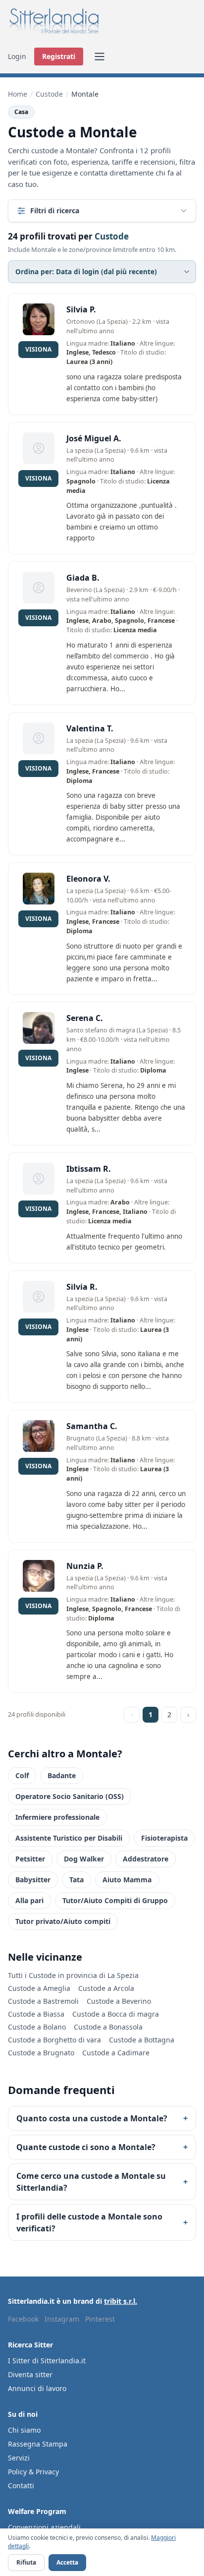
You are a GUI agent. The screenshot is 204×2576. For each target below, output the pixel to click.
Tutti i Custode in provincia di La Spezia (73, 1975)
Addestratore (146, 1859)
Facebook (23, 2319)
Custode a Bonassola (108, 2027)
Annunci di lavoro (37, 2388)
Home (18, 94)
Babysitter (33, 1880)
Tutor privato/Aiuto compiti (63, 1921)
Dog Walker (84, 1859)
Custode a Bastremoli (43, 2001)
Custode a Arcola (106, 1988)
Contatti (21, 2486)
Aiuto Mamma (127, 1880)
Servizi (19, 2458)
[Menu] (100, 57)
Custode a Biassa (36, 2014)
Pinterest (100, 2319)
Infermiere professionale (57, 1817)
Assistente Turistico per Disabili (69, 1838)
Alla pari (29, 1900)
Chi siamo (24, 2430)
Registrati (59, 56)
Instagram (62, 2319)
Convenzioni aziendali (44, 2527)
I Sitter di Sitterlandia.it (47, 2361)
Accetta (67, 2562)
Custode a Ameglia (39, 1988)
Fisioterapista (164, 1838)
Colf (22, 1775)
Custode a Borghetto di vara (54, 2040)
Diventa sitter (30, 2374)
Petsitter (30, 1859)
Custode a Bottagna (142, 2040)
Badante (62, 1775)
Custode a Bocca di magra (116, 2014)
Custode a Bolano (37, 2027)
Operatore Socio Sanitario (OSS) (70, 1796)
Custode (49, 94)
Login (17, 56)
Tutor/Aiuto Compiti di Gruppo (115, 1900)
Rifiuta (26, 2562)
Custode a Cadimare (116, 2053)
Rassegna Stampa (38, 2444)
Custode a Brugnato (41, 2053)
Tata (76, 1880)
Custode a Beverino (119, 2001)
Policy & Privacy (33, 2472)
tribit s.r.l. (121, 2301)
